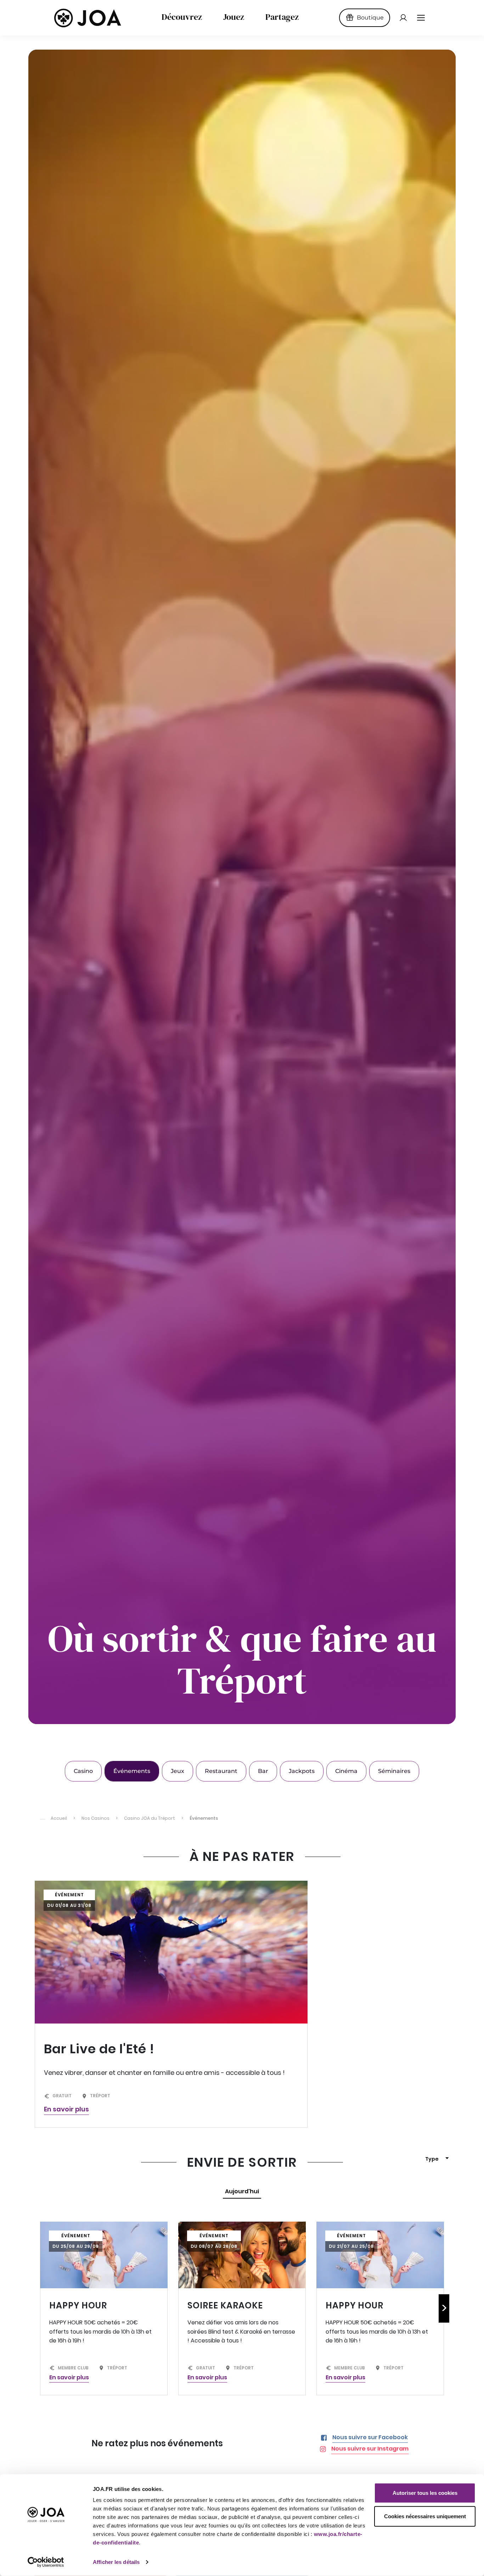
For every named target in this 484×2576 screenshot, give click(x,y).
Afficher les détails (116, 2562)
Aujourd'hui (242, 2191)
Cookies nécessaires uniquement (425, 2516)
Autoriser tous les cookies (425, 2493)
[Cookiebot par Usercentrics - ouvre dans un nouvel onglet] (46, 2562)
